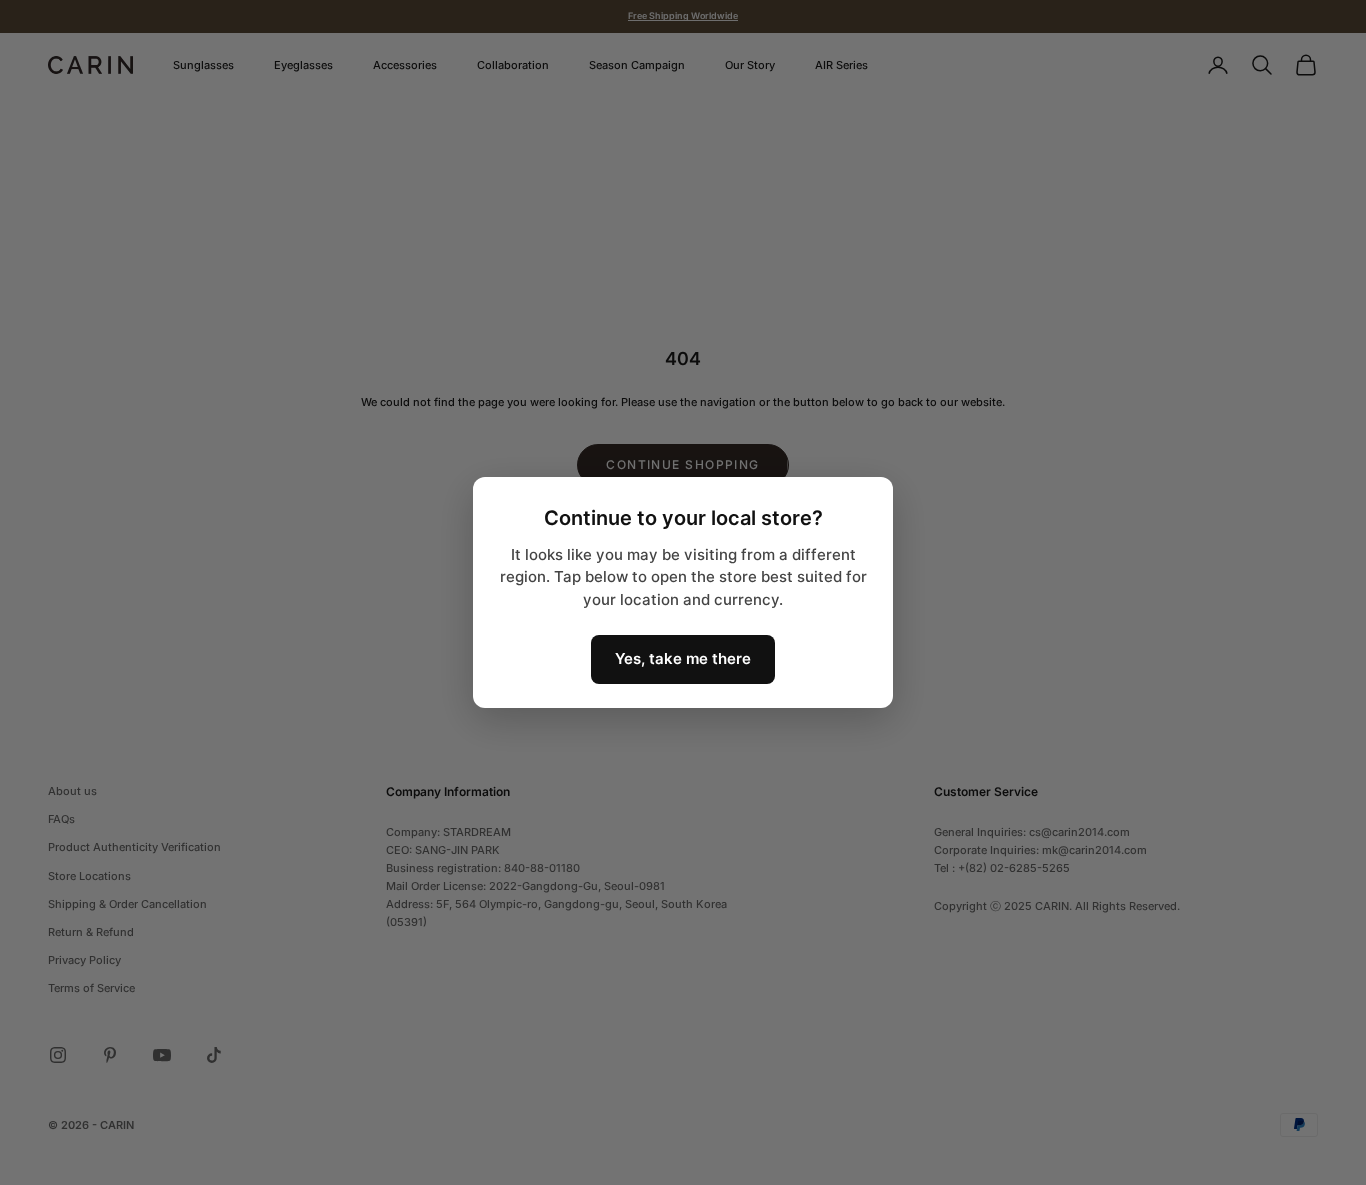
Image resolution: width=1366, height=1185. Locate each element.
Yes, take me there (683, 658)
